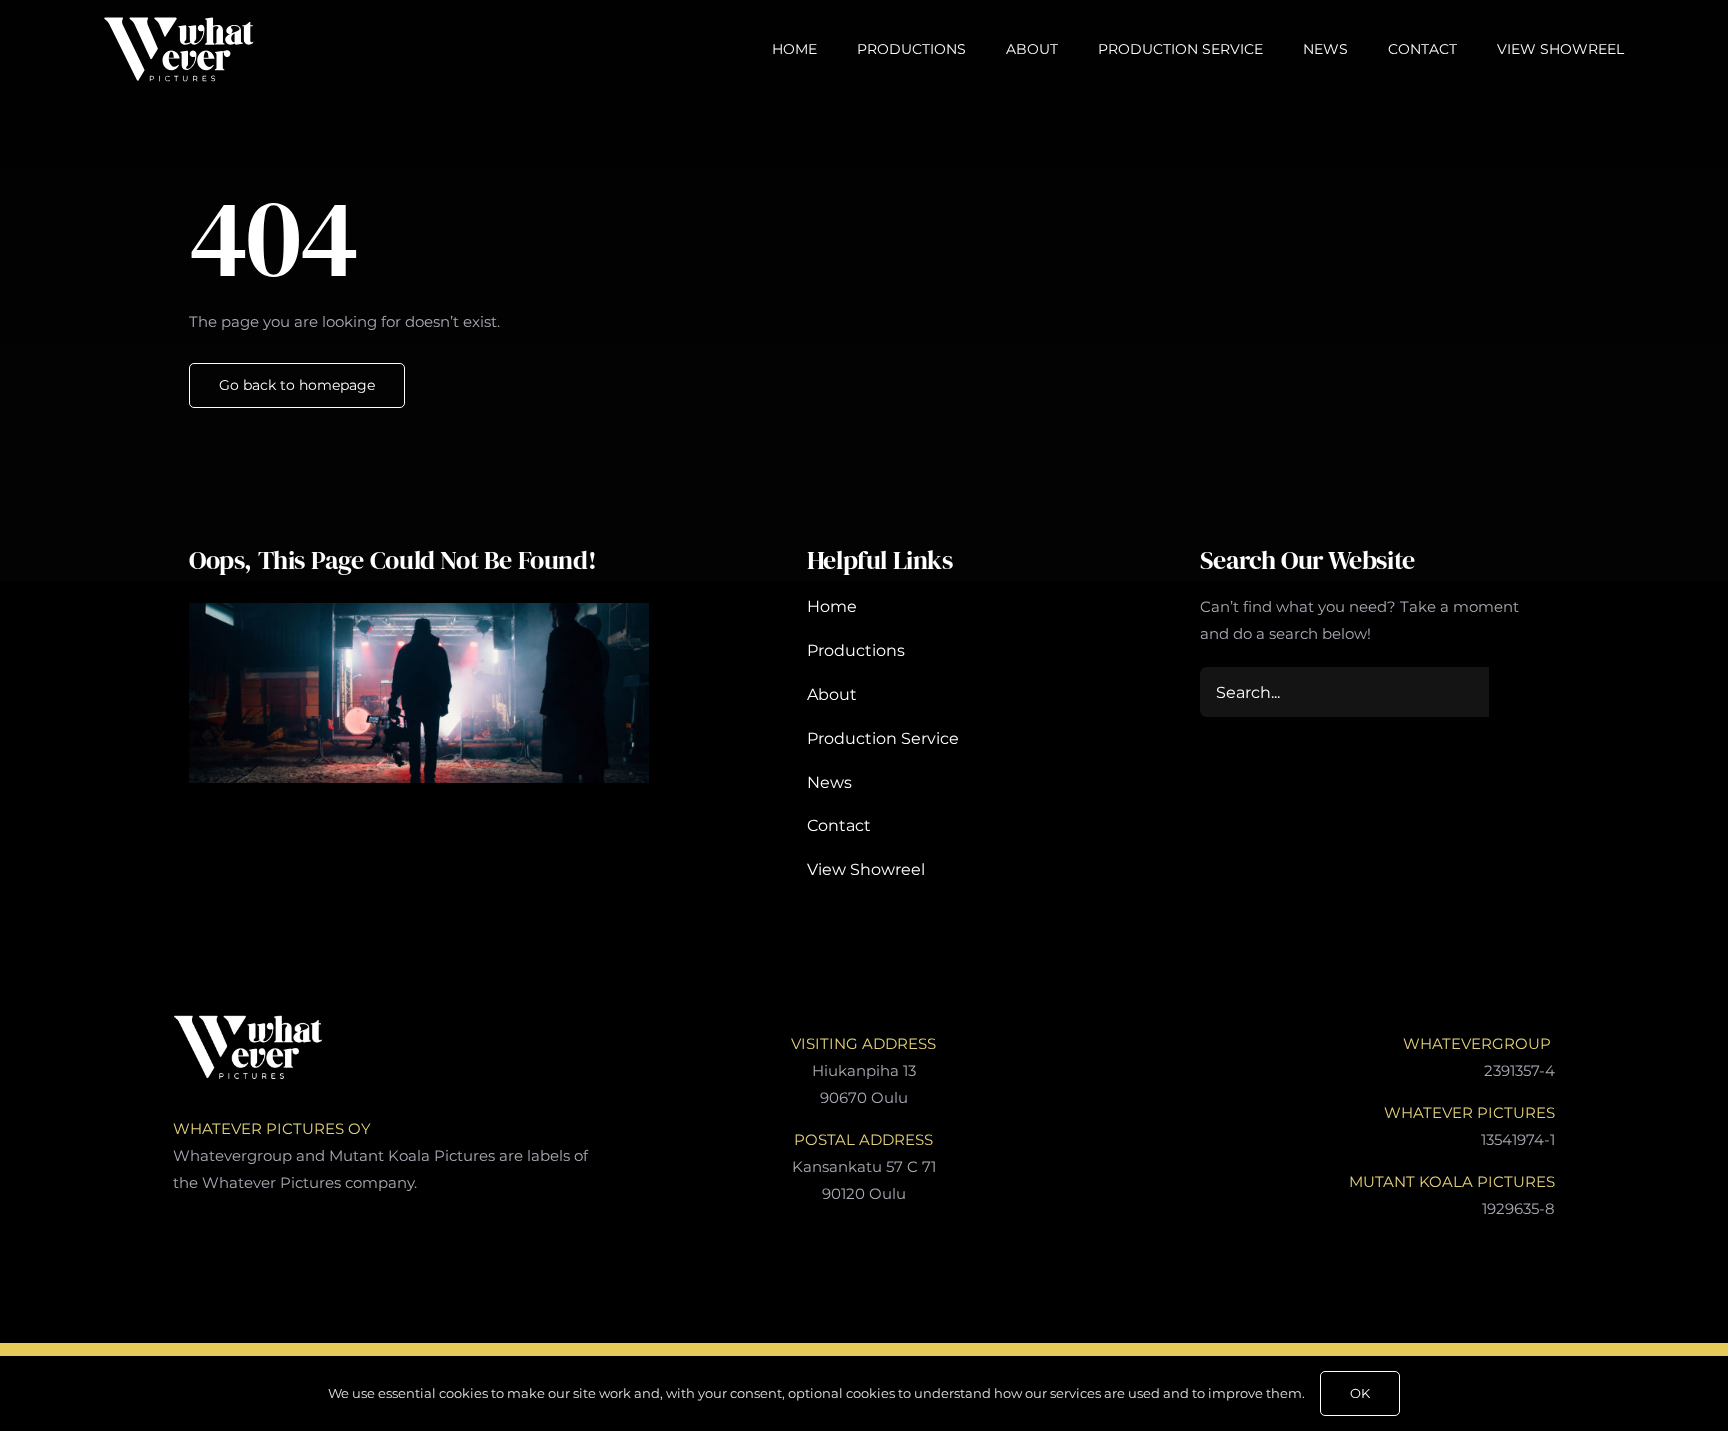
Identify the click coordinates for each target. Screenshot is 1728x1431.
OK (1360, 1393)
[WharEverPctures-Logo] (179, 23)
